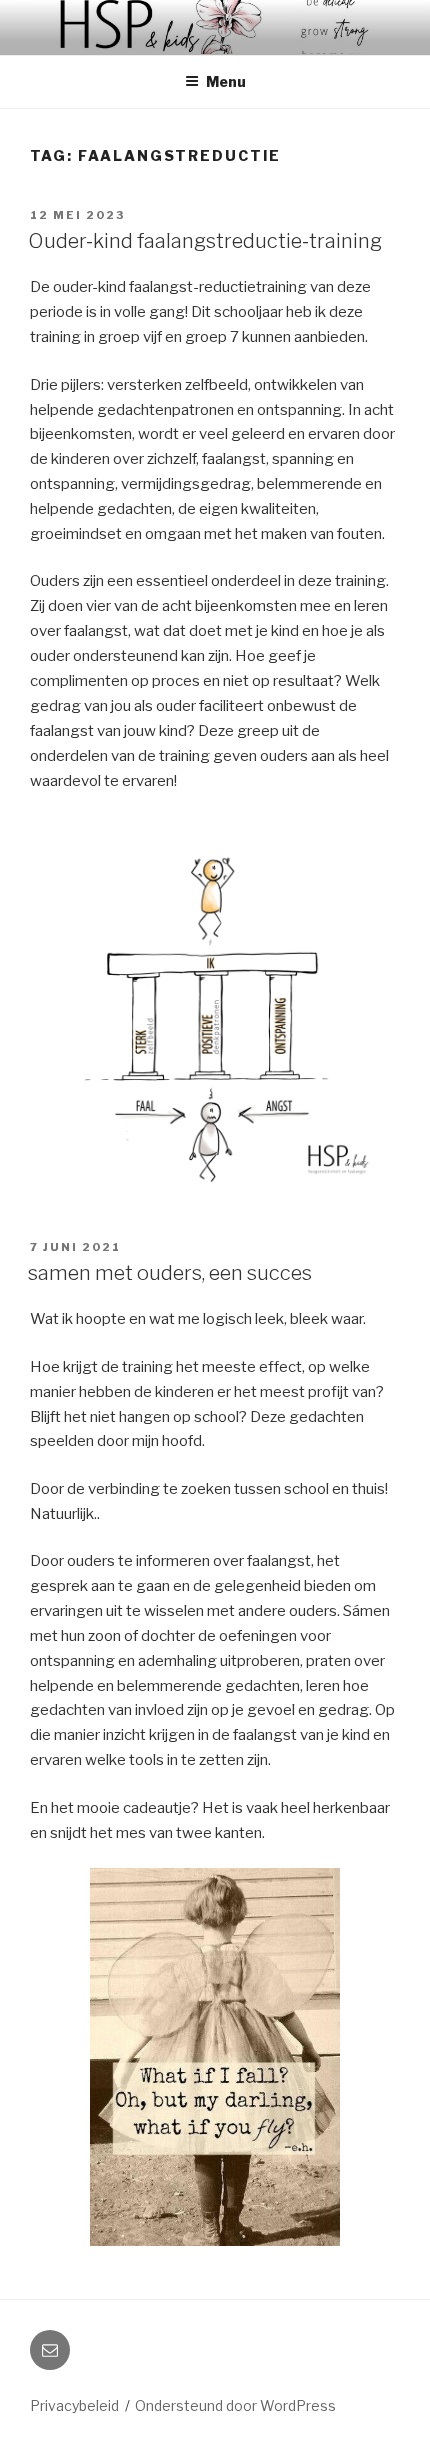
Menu (226, 81)
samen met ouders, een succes (170, 1273)
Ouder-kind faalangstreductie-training (205, 241)
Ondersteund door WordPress (235, 2405)
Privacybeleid (74, 2405)
